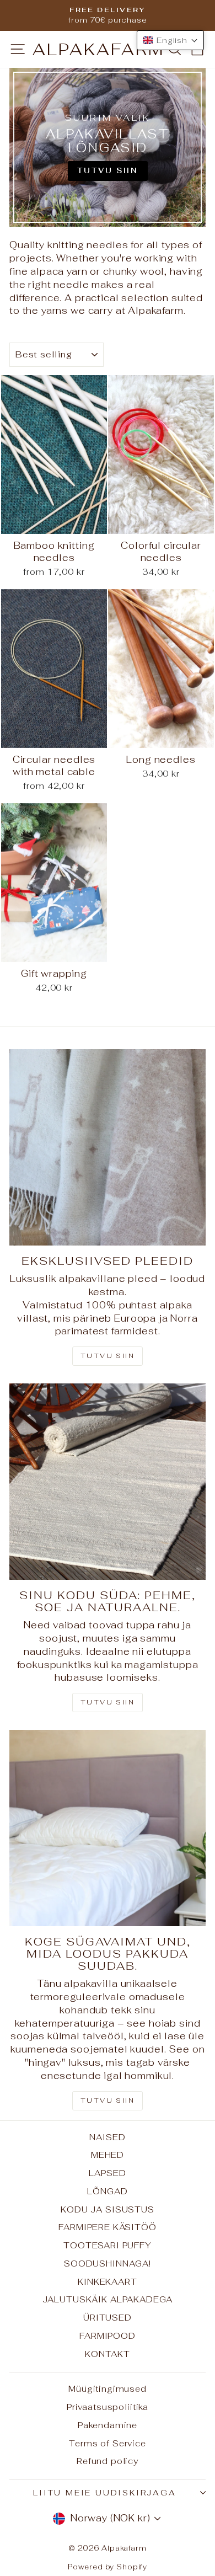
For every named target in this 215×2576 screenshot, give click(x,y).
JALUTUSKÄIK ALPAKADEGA (108, 2299)
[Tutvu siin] (108, 147)
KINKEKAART (108, 2282)
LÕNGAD (107, 2191)
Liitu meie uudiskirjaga (104, 2493)
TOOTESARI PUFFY (108, 2245)
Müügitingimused (108, 2389)
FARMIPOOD (108, 2336)
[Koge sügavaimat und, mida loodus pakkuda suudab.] (108, 1828)
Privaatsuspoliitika (108, 2407)
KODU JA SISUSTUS (108, 2209)
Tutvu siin (108, 1356)
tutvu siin (108, 2101)
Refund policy (108, 2461)
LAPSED (107, 2173)
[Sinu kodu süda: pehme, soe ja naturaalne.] (108, 1482)
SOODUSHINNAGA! (108, 2264)
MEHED (108, 2155)
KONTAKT (108, 2354)
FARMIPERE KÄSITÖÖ (107, 2227)
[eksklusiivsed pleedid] (108, 1147)
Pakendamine (108, 2425)
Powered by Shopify (108, 2567)
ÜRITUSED (108, 2318)
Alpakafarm (99, 49)
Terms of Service (108, 2443)
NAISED (107, 2137)
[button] (170, 40)
